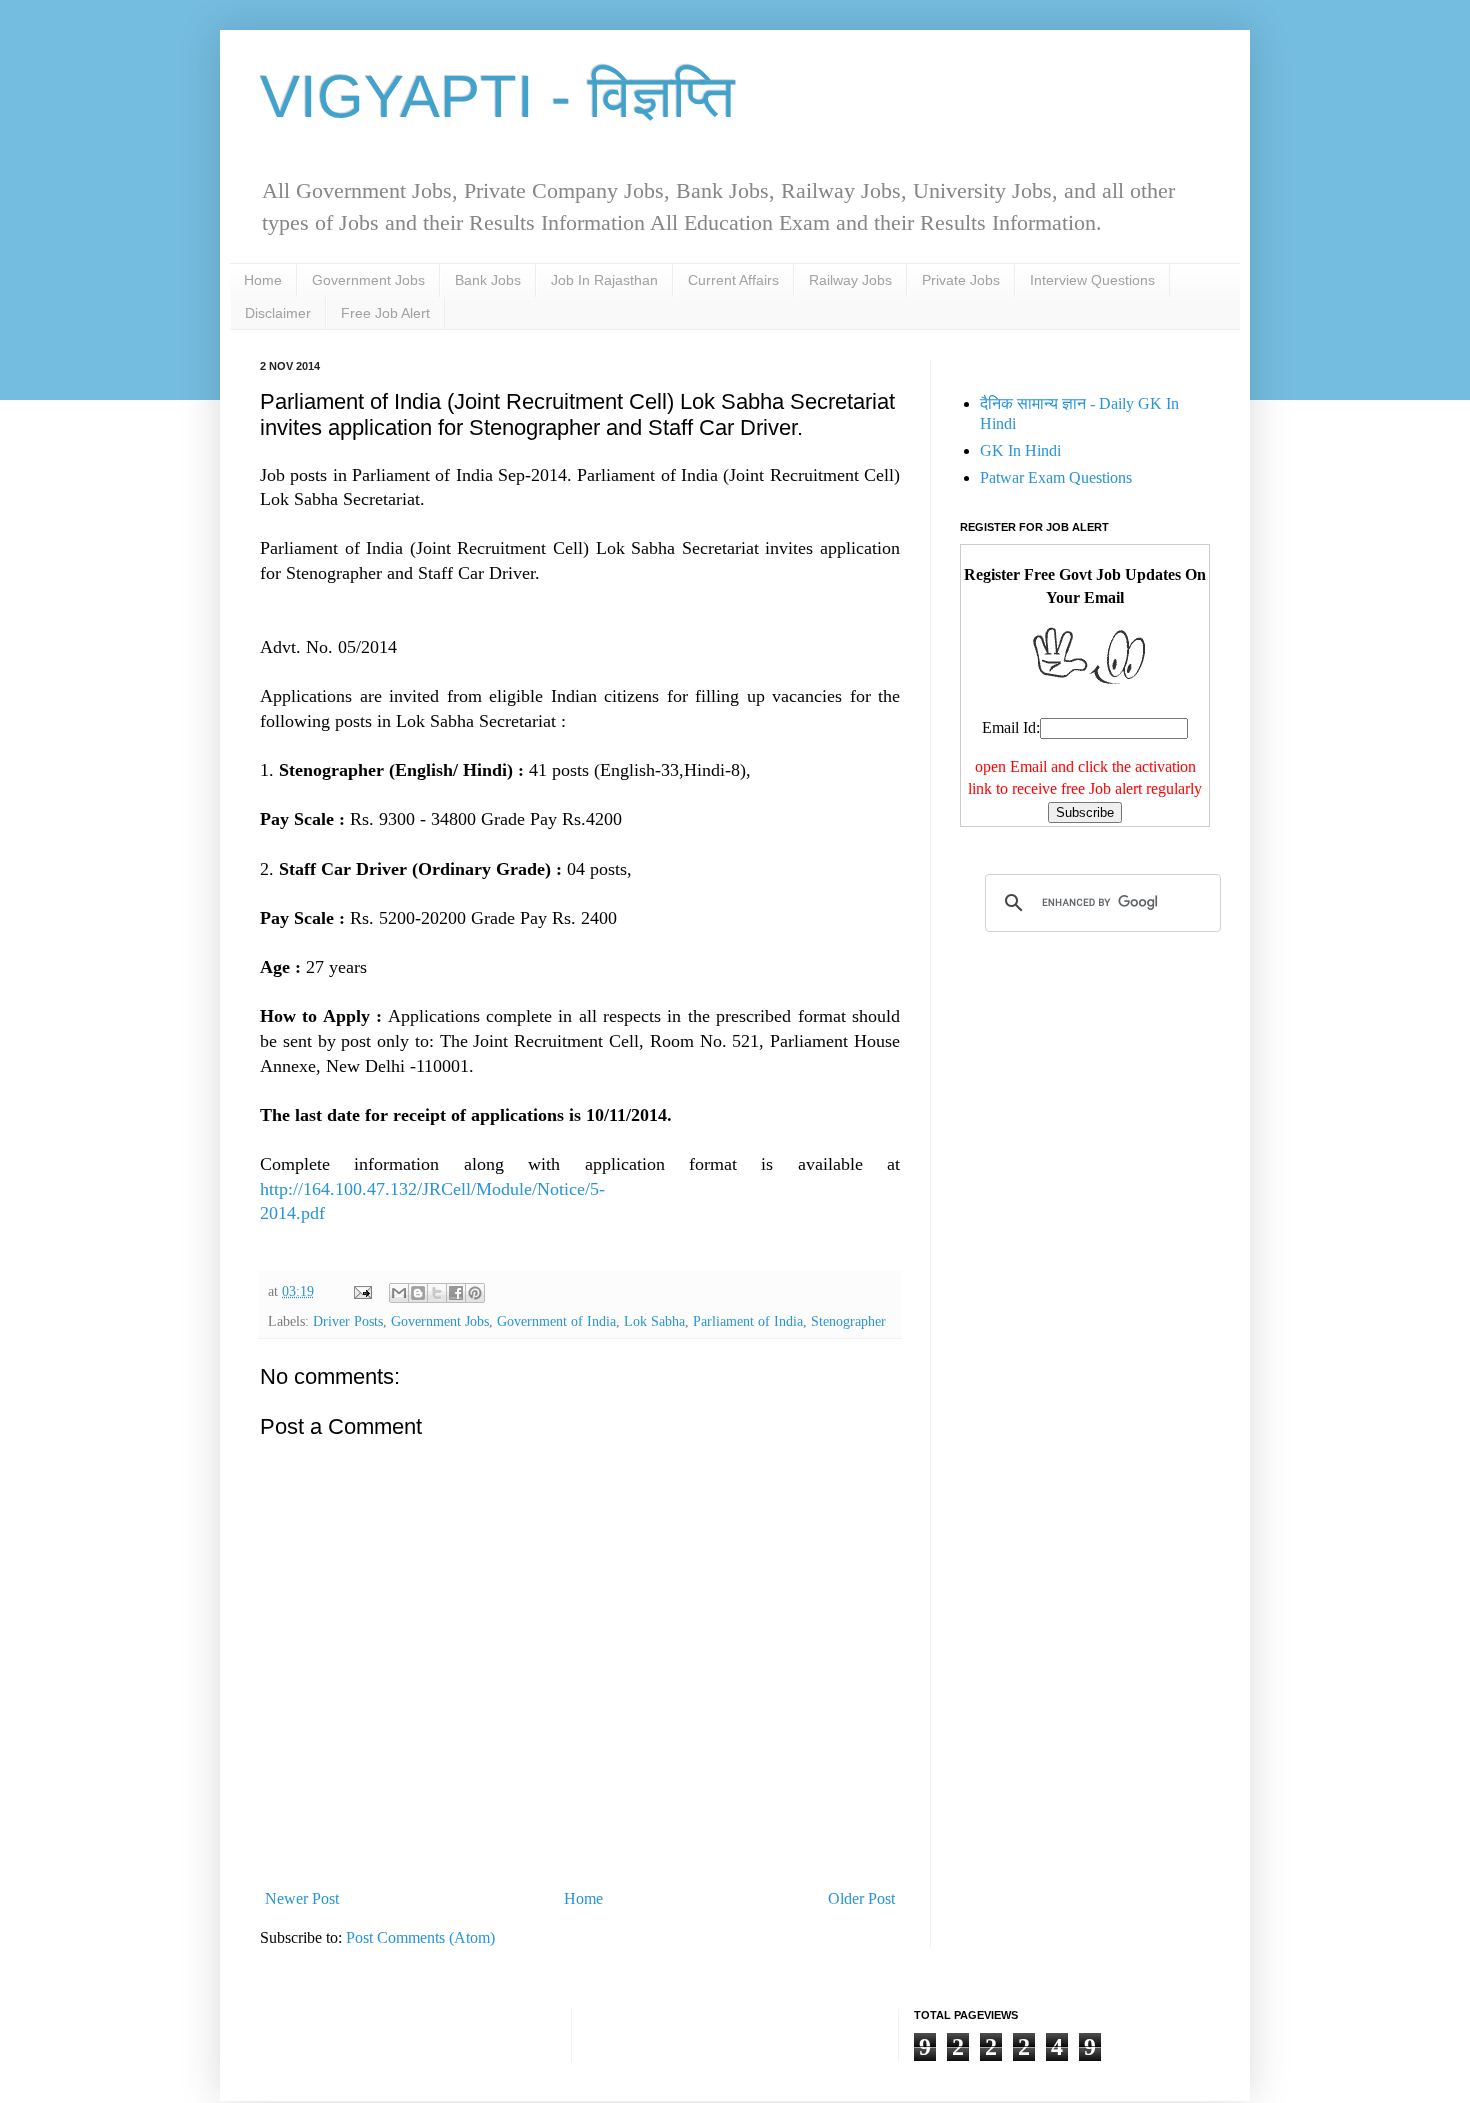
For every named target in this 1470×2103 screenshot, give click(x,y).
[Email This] (399, 1293)
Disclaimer (278, 313)
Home (263, 280)
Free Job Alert (385, 313)
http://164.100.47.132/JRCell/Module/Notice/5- (432, 1189)
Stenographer (848, 1321)
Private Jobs (961, 280)
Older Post (861, 1898)
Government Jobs (368, 280)
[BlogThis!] (418, 1293)
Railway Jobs (850, 280)
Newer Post (302, 1898)
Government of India (556, 1321)
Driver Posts (348, 1321)
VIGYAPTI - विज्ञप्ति (497, 96)
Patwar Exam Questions (1056, 477)
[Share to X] (437, 1293)
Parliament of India (748, 1321)
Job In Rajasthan (604, 280)
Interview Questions (1092, 280)
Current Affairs (733, 280)
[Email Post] (361, 1291)
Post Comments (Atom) (420, 1937)
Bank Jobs (488, 280)
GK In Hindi (1020, 450)
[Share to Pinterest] (475, 1293)
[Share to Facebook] (456, 1293)
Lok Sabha (654, 1321)
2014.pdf (292, 1213)
